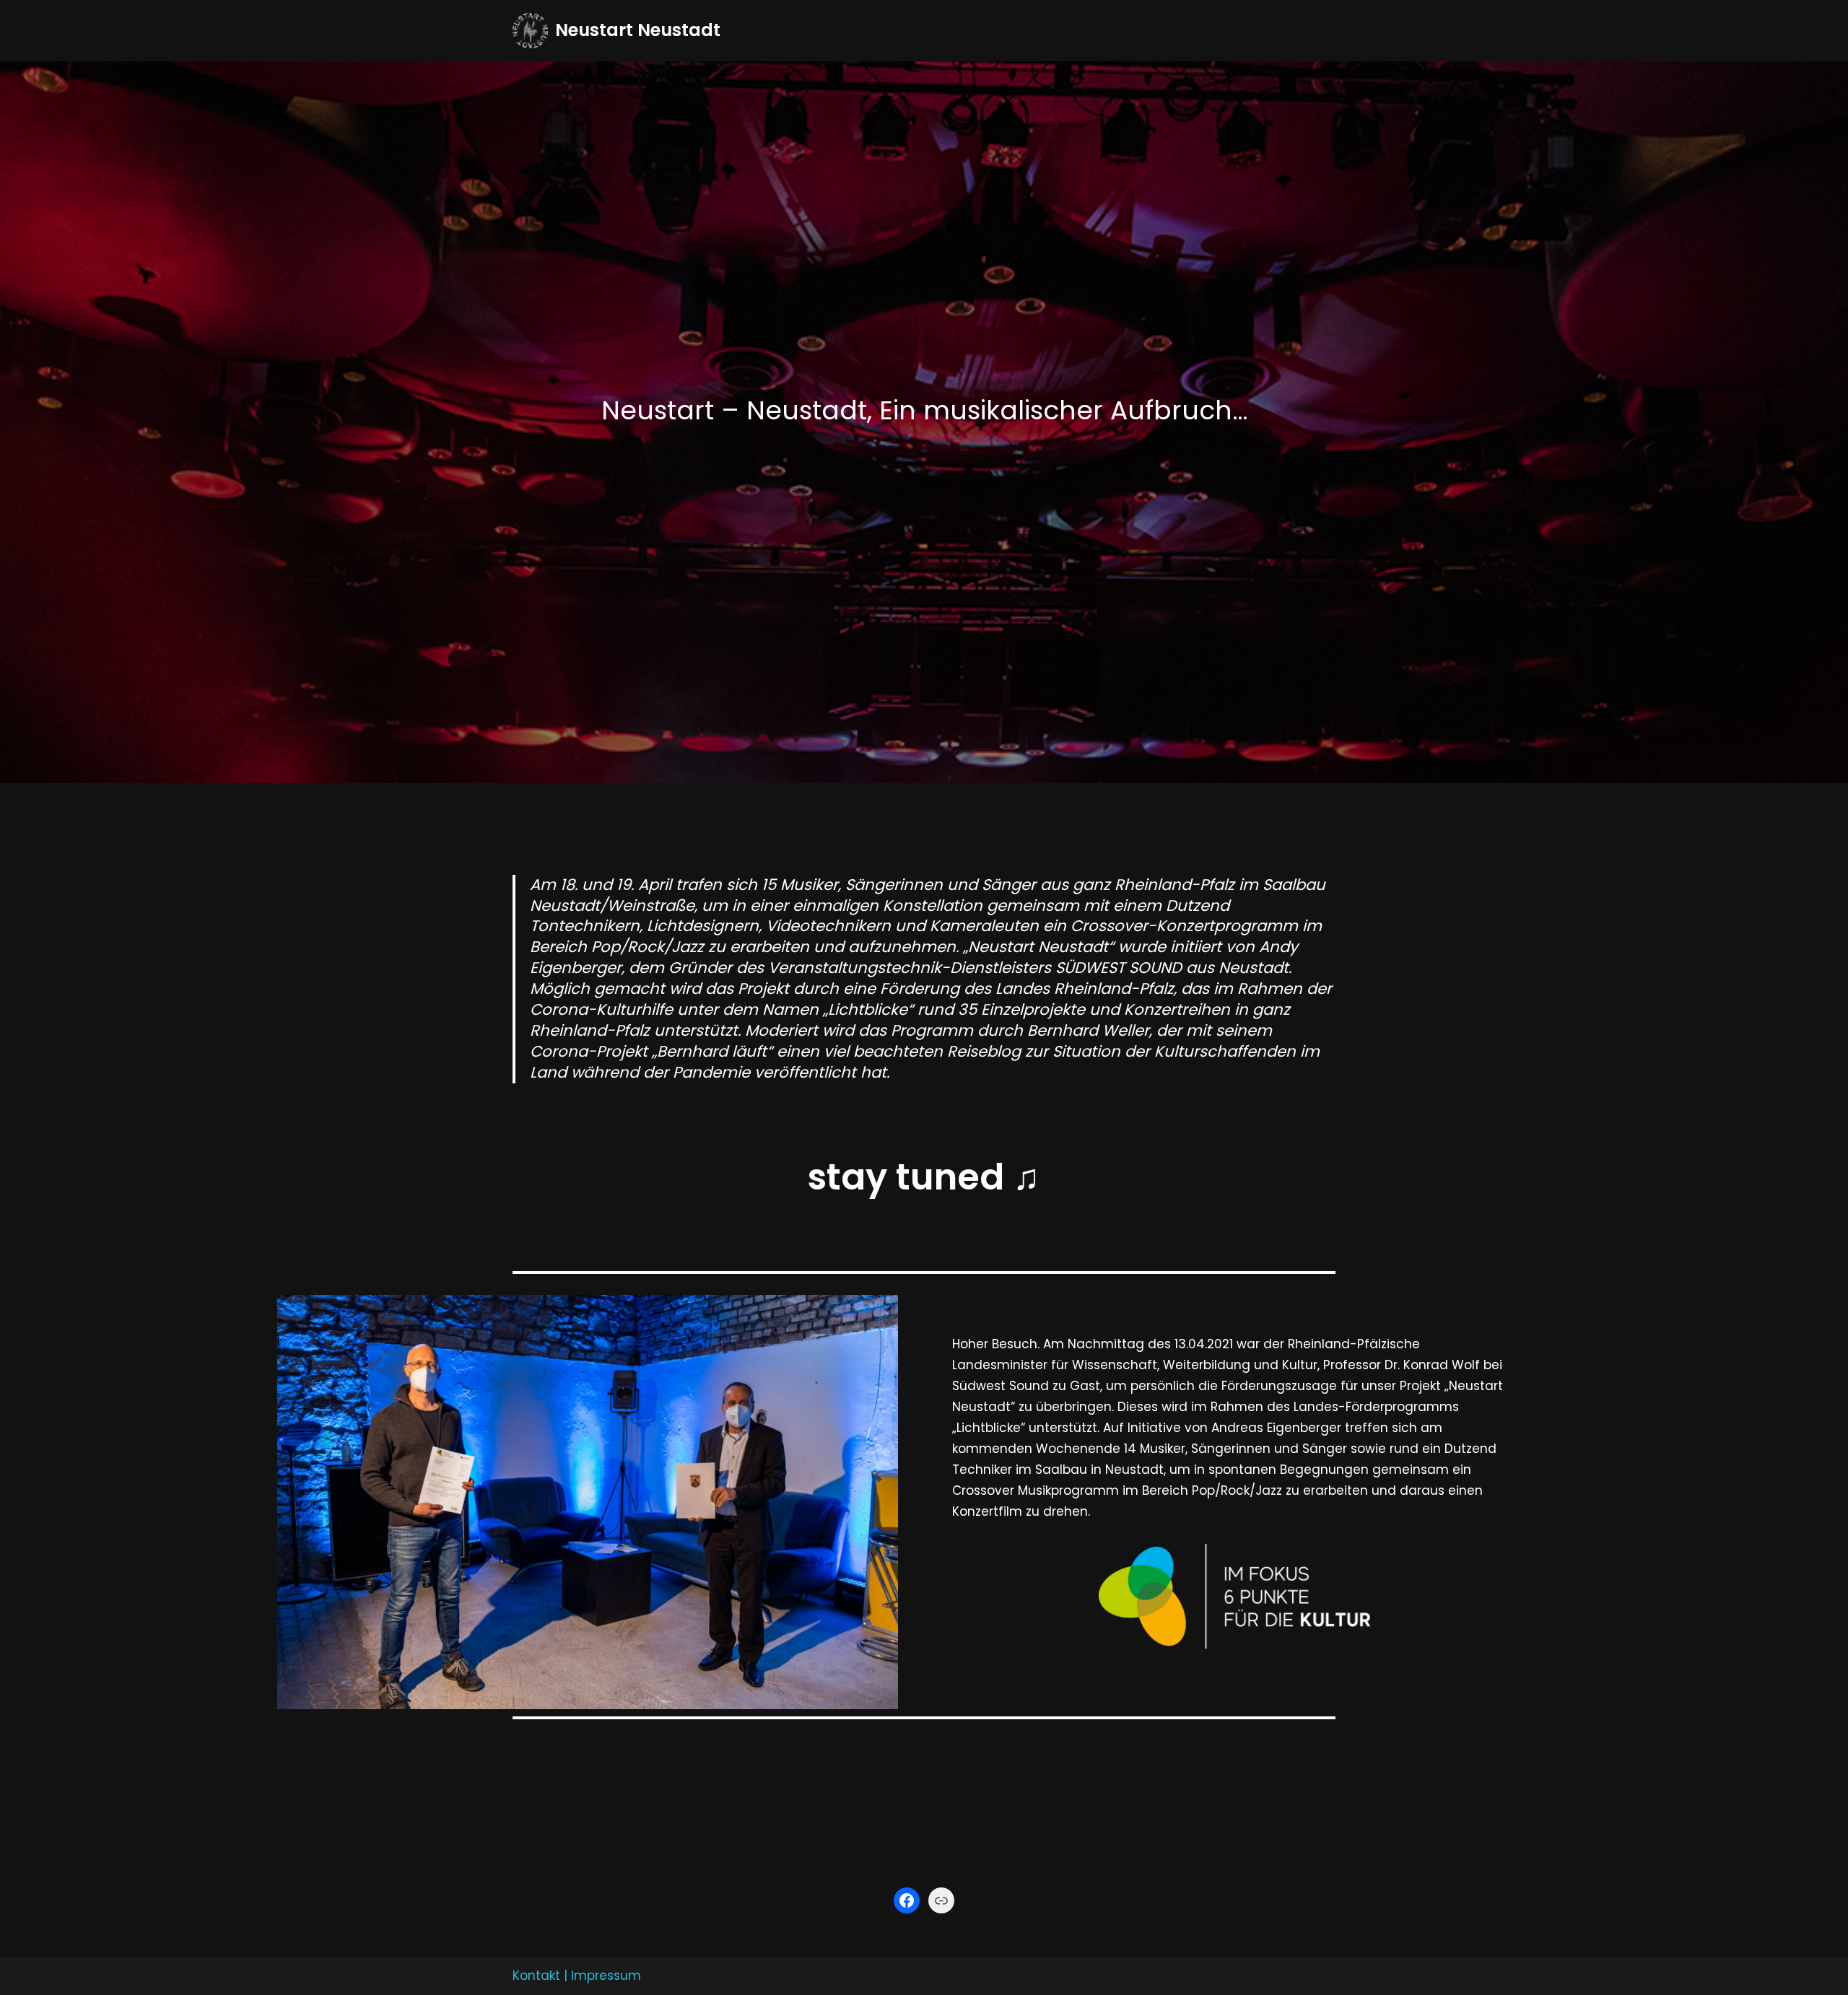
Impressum (606, 1976)
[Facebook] (907, 1900)
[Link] (941, 1900)
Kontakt (536, 1976)
